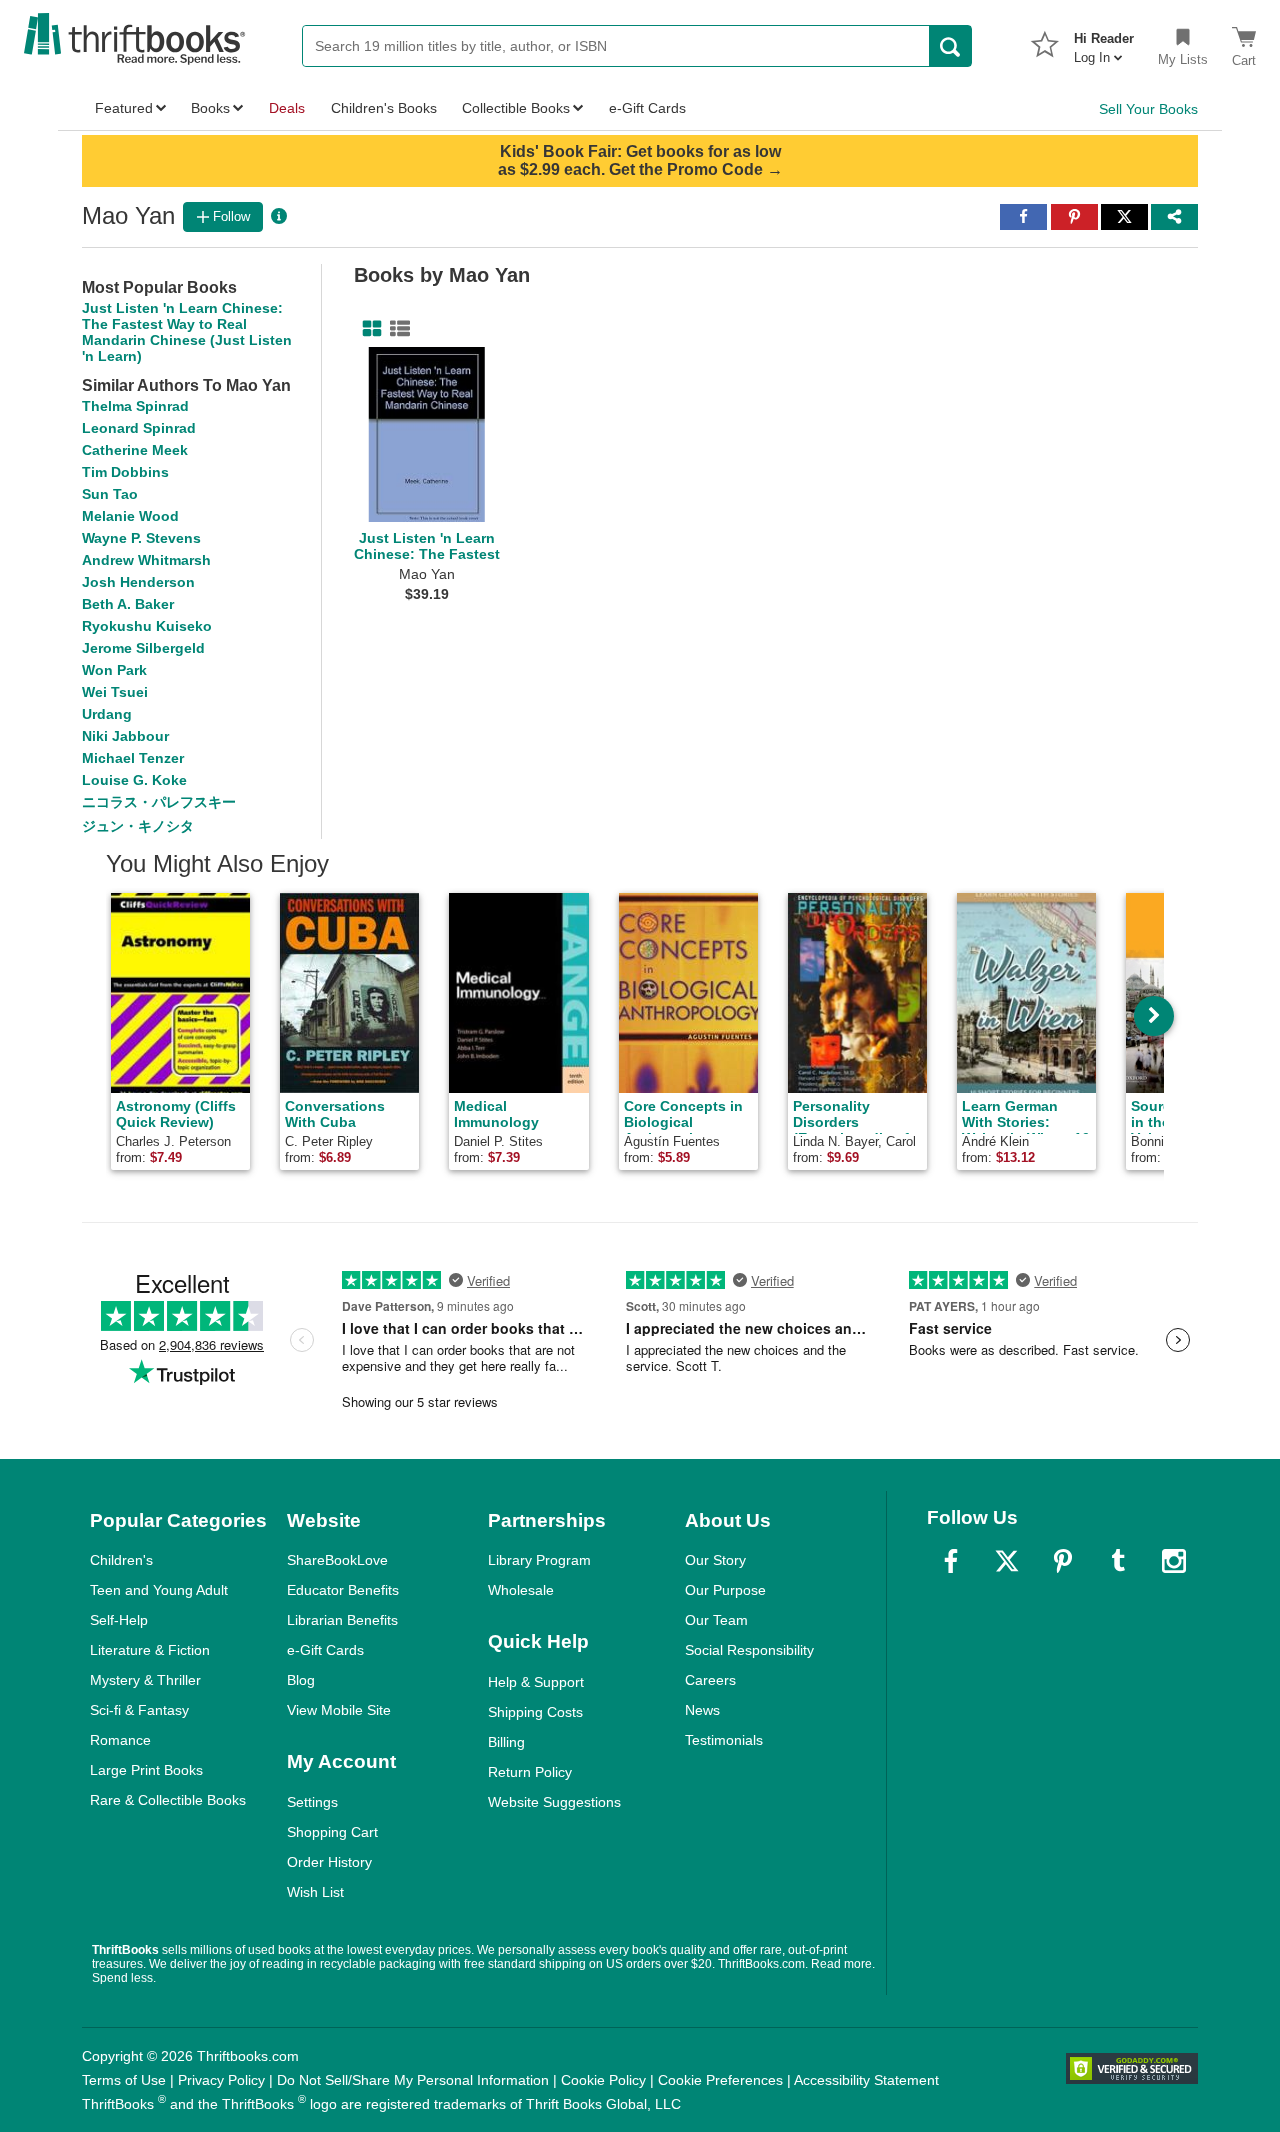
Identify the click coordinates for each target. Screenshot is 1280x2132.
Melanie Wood (130, 516)
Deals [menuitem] (287, 108)
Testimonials (724, 1740)
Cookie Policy (603, 2080)
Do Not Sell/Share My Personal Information (413, 2080)
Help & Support (536, 1682)
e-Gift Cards (325, 1650)
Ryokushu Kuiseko (147, 626)
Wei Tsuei (115, 692)
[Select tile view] (396, 329)
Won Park (114, 670)
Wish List (315, 1892)
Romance (120, 1740)
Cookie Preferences (720, 2080)
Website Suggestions (554, 1802)
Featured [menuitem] (124, 108)
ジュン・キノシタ (138, 826)
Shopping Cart (332, 1832)
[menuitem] (1104, 42)
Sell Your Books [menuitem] (1148, 109)
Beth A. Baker (128, 604)
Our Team (716, 1620)
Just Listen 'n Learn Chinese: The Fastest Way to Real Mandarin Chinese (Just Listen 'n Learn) (187, 332)
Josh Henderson (138, 582)
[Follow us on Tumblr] (1118, 1561)
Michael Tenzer (133, 758)
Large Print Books (146, 1770)
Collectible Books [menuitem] (516, 108)
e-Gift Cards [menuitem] (647, 108)
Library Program (539, 1560)
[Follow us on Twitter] (1007, 1561)
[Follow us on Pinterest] (1063, 1561)
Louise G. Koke (134, 780)
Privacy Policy (221, 2080)
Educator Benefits (343, 1590)
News (702, 1710)
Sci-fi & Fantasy (139, 1710)
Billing (506, 1742)
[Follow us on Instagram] (1174, 1561)
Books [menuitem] (210, 108)
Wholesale (521, 1590)
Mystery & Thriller (145, 1680)
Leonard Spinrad (139, 428)
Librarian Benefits (342, 1620)
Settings (312, 1802)
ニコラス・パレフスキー (159, 802)
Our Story (715, 1560)
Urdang (107, 714)
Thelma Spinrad (135, 406)
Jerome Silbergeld (143, 648)
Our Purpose (725, 1590)
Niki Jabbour (125, 736)
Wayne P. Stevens (141, 538)
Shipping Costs (535, 1712)
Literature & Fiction (150, 1650)
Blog (301, 1680)
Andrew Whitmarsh (146, 560)
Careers (710, 1680)
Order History (329, 1862)
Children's (121, 1560)
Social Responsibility (749, 1650)
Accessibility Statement (866, 2080)
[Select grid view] (368, 329)
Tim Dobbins (125, 472)
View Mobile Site (339, 1710)
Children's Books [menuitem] (384, 108)
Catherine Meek (135, 450)
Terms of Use (124, 2080)
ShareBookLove (337, 1560)
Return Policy (530, 1772)
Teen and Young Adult (159, 1590)
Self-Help (119, 1620)
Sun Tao (110, 494)
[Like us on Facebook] (951, 1561)
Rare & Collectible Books (168, 1800)
